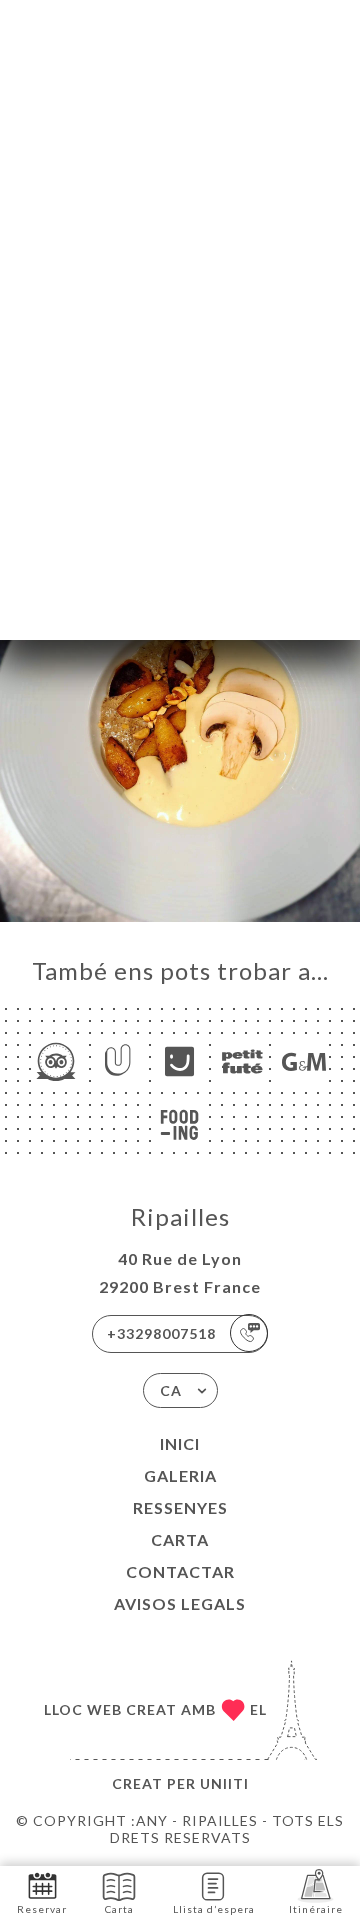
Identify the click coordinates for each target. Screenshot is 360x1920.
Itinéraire (316, 1909)
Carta (180, 1539)
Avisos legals (180, 1603)
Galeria (180, 1475)
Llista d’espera (214, 1909)
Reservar (42, 1909)
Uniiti (224, 1783)
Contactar (180, 1571)
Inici (180, 1443)
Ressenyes (180, 1507)
